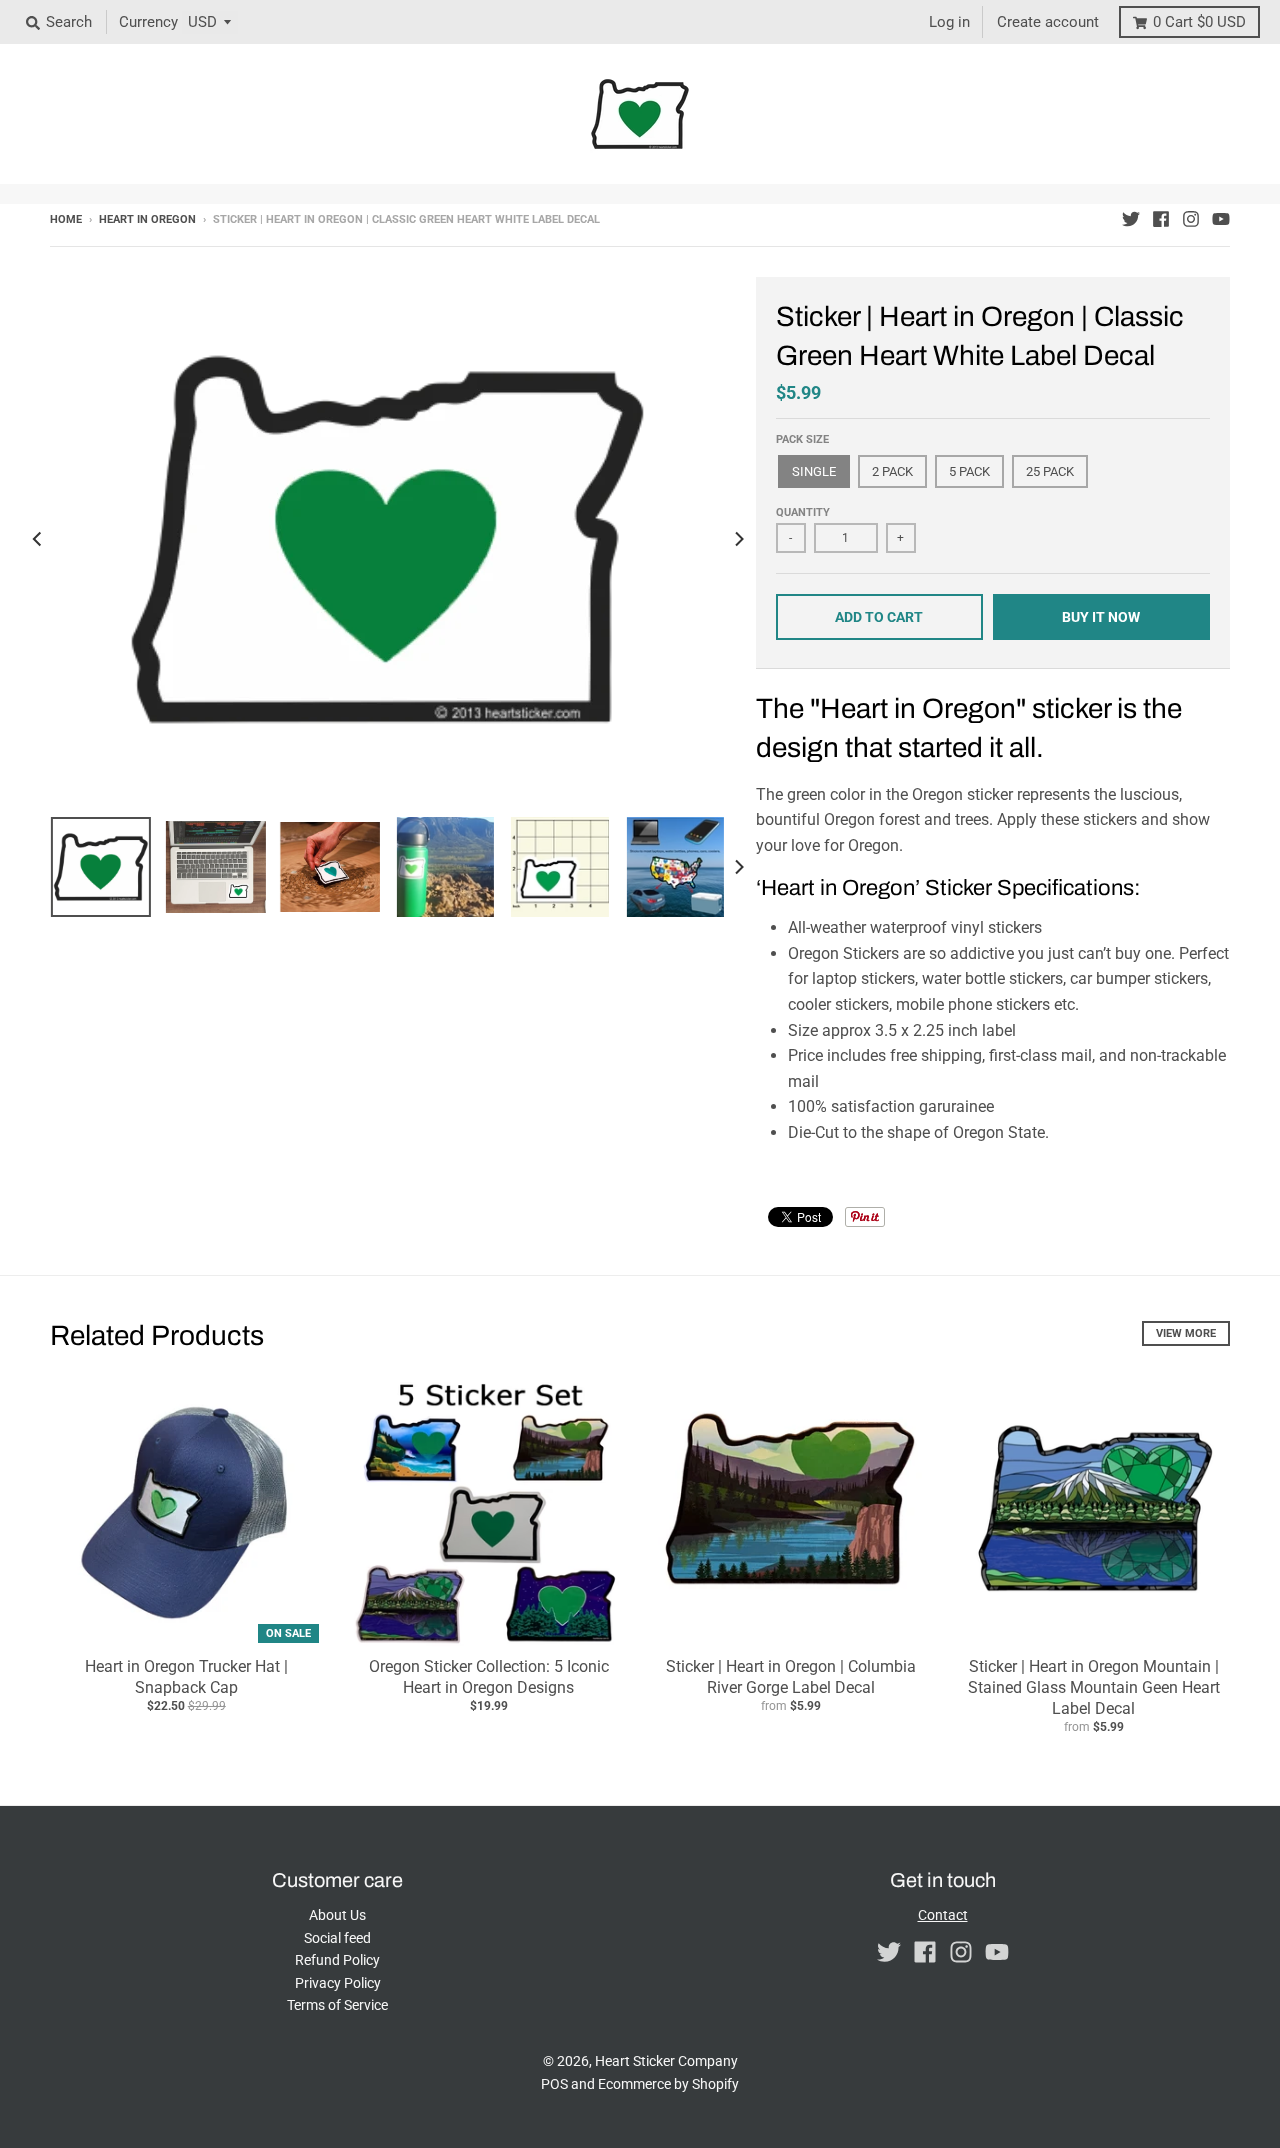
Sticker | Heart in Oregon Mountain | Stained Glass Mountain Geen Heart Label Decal (1094, 1687)
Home (66, 219)
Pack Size (802, 439)
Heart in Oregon (147, 219)
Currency (148, 22)
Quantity (803, 512)
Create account (1048, 22)
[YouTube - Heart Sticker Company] (1221, 219)
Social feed (337, 1938)
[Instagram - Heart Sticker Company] (1191, 219)
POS (554, 2084)
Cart (1199, 22)
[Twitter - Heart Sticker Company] (1131, 219)
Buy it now (1101, 617)
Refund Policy (337, 1960)
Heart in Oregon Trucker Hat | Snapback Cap (186, 1677)
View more (1186, 1333)
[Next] (738, 539)
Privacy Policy (338, 1983)
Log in (949, 22)
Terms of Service (337, 2005)
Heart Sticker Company (666, 2061)
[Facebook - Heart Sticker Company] (1161, 219)
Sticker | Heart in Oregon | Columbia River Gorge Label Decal (791, 1677)
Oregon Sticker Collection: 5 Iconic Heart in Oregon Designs (489, 1677)
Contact (943, 1915)
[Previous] (38, 539)
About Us (337, 1915)
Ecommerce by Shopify (668, 2084)
